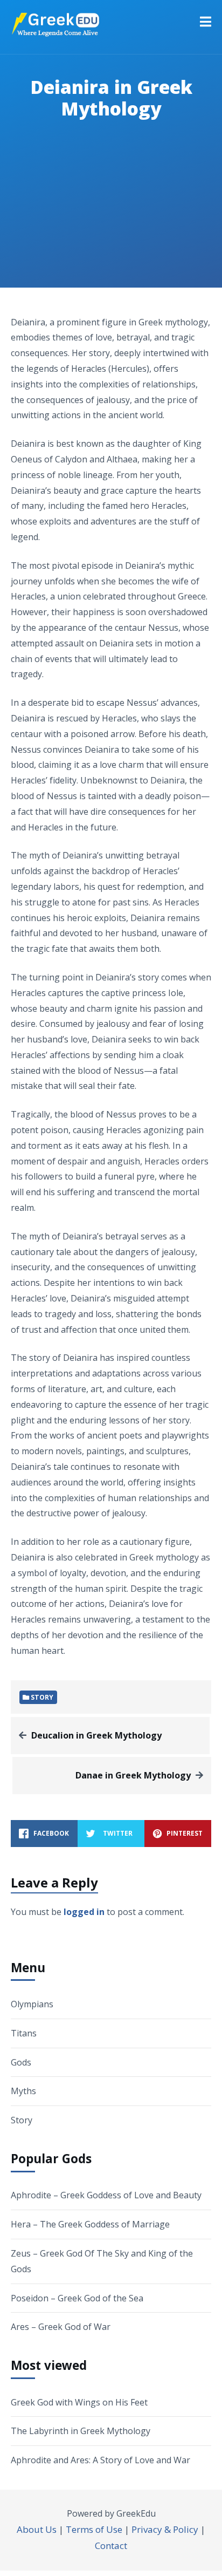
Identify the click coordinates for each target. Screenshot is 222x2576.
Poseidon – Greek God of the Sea (77, 2298)
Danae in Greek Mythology (133, 1775)
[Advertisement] (111, 217)
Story (22, 2120)
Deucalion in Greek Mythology (96, 1735)
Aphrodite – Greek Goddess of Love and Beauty (106, 2195)
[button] (206, 22)
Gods (21, 2062)
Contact (111, 2546)
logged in (84, 1912)
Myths (23, 2091)
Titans (24, 2033)
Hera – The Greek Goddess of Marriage (90, 2224)
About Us (37, 2529)
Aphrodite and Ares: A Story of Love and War (100, 2460)
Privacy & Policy (165, 2529)
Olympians (32, 2004)
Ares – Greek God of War (61, 2327)
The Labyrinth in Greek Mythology (81, 2431)
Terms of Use (94, 2529)
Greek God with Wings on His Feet (79, 2402)
